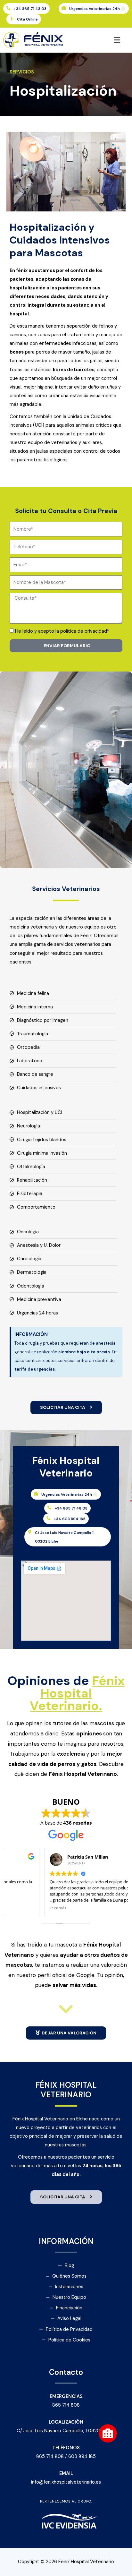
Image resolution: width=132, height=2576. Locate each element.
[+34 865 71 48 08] (8, 8)
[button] (99, 40)
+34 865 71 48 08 (30, 9)
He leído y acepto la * (62, 631)
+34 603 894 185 (70, 1519)
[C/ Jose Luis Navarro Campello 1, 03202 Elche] (29, 1532)
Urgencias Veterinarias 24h (97, 9)
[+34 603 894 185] (48, 1518)
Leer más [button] (20, 1908)
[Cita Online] (12, 19)
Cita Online (27, 19)
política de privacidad (84, 631)
